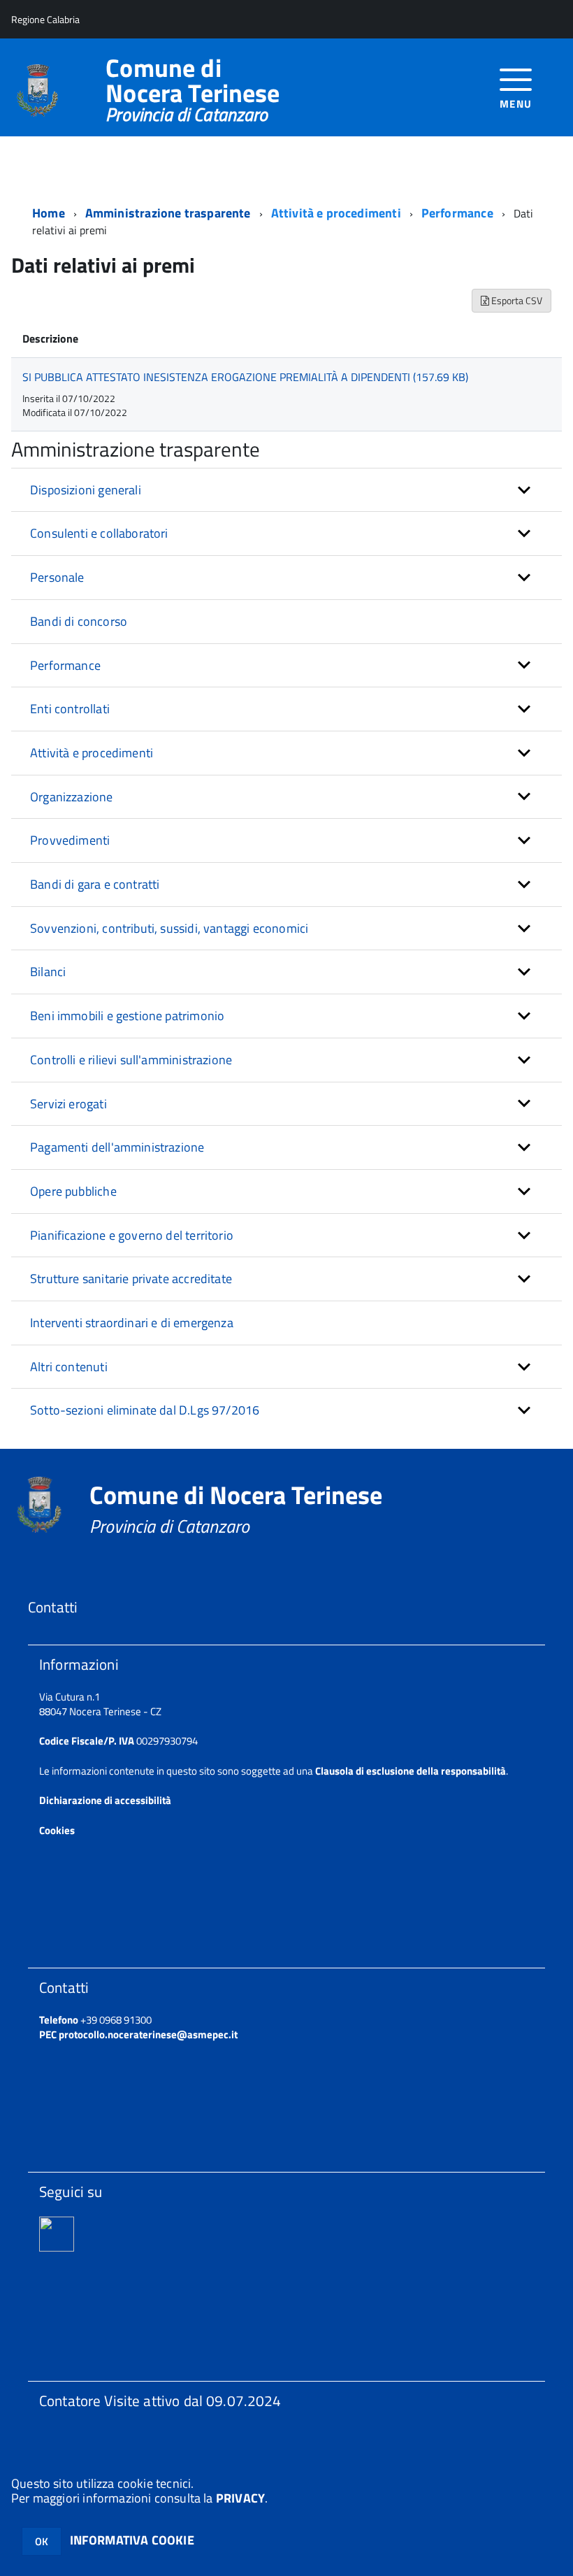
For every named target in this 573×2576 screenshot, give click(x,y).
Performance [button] (65, 665)
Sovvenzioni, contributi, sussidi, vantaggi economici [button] (169, 928)
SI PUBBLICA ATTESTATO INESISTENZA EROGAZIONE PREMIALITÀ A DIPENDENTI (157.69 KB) (245, 377)
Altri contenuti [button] (69, 1367)
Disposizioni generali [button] (86, 490)
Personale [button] (57, 577)
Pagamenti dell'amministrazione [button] (117, 1147)
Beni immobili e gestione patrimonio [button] (127, 1016)
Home (49, 213)
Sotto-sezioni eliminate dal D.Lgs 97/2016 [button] (145, 1410)
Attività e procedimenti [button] (92, 753)
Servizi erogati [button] (68, 1104)
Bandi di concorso (79, 621)
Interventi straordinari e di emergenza (132, 1323)
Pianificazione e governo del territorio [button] (132, 1235)
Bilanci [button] (48, 972)
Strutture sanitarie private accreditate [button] (131, 1279)
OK (42, 2541)
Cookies (57, 1830)
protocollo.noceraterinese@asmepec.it (148, 2034)
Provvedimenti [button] (70, 840)
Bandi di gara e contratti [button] (95, 884)
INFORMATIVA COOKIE (132, 2540)
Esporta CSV (516, 300)
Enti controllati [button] (70, 709)
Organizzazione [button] (72, 797)
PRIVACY (240, 2498)
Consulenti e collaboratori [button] (99, 533)
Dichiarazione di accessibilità (105, 1800)
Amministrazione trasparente (168, 213)
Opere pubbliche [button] (73, 1191)
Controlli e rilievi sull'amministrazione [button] (131, 1060)
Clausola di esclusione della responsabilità (411, 1771)
